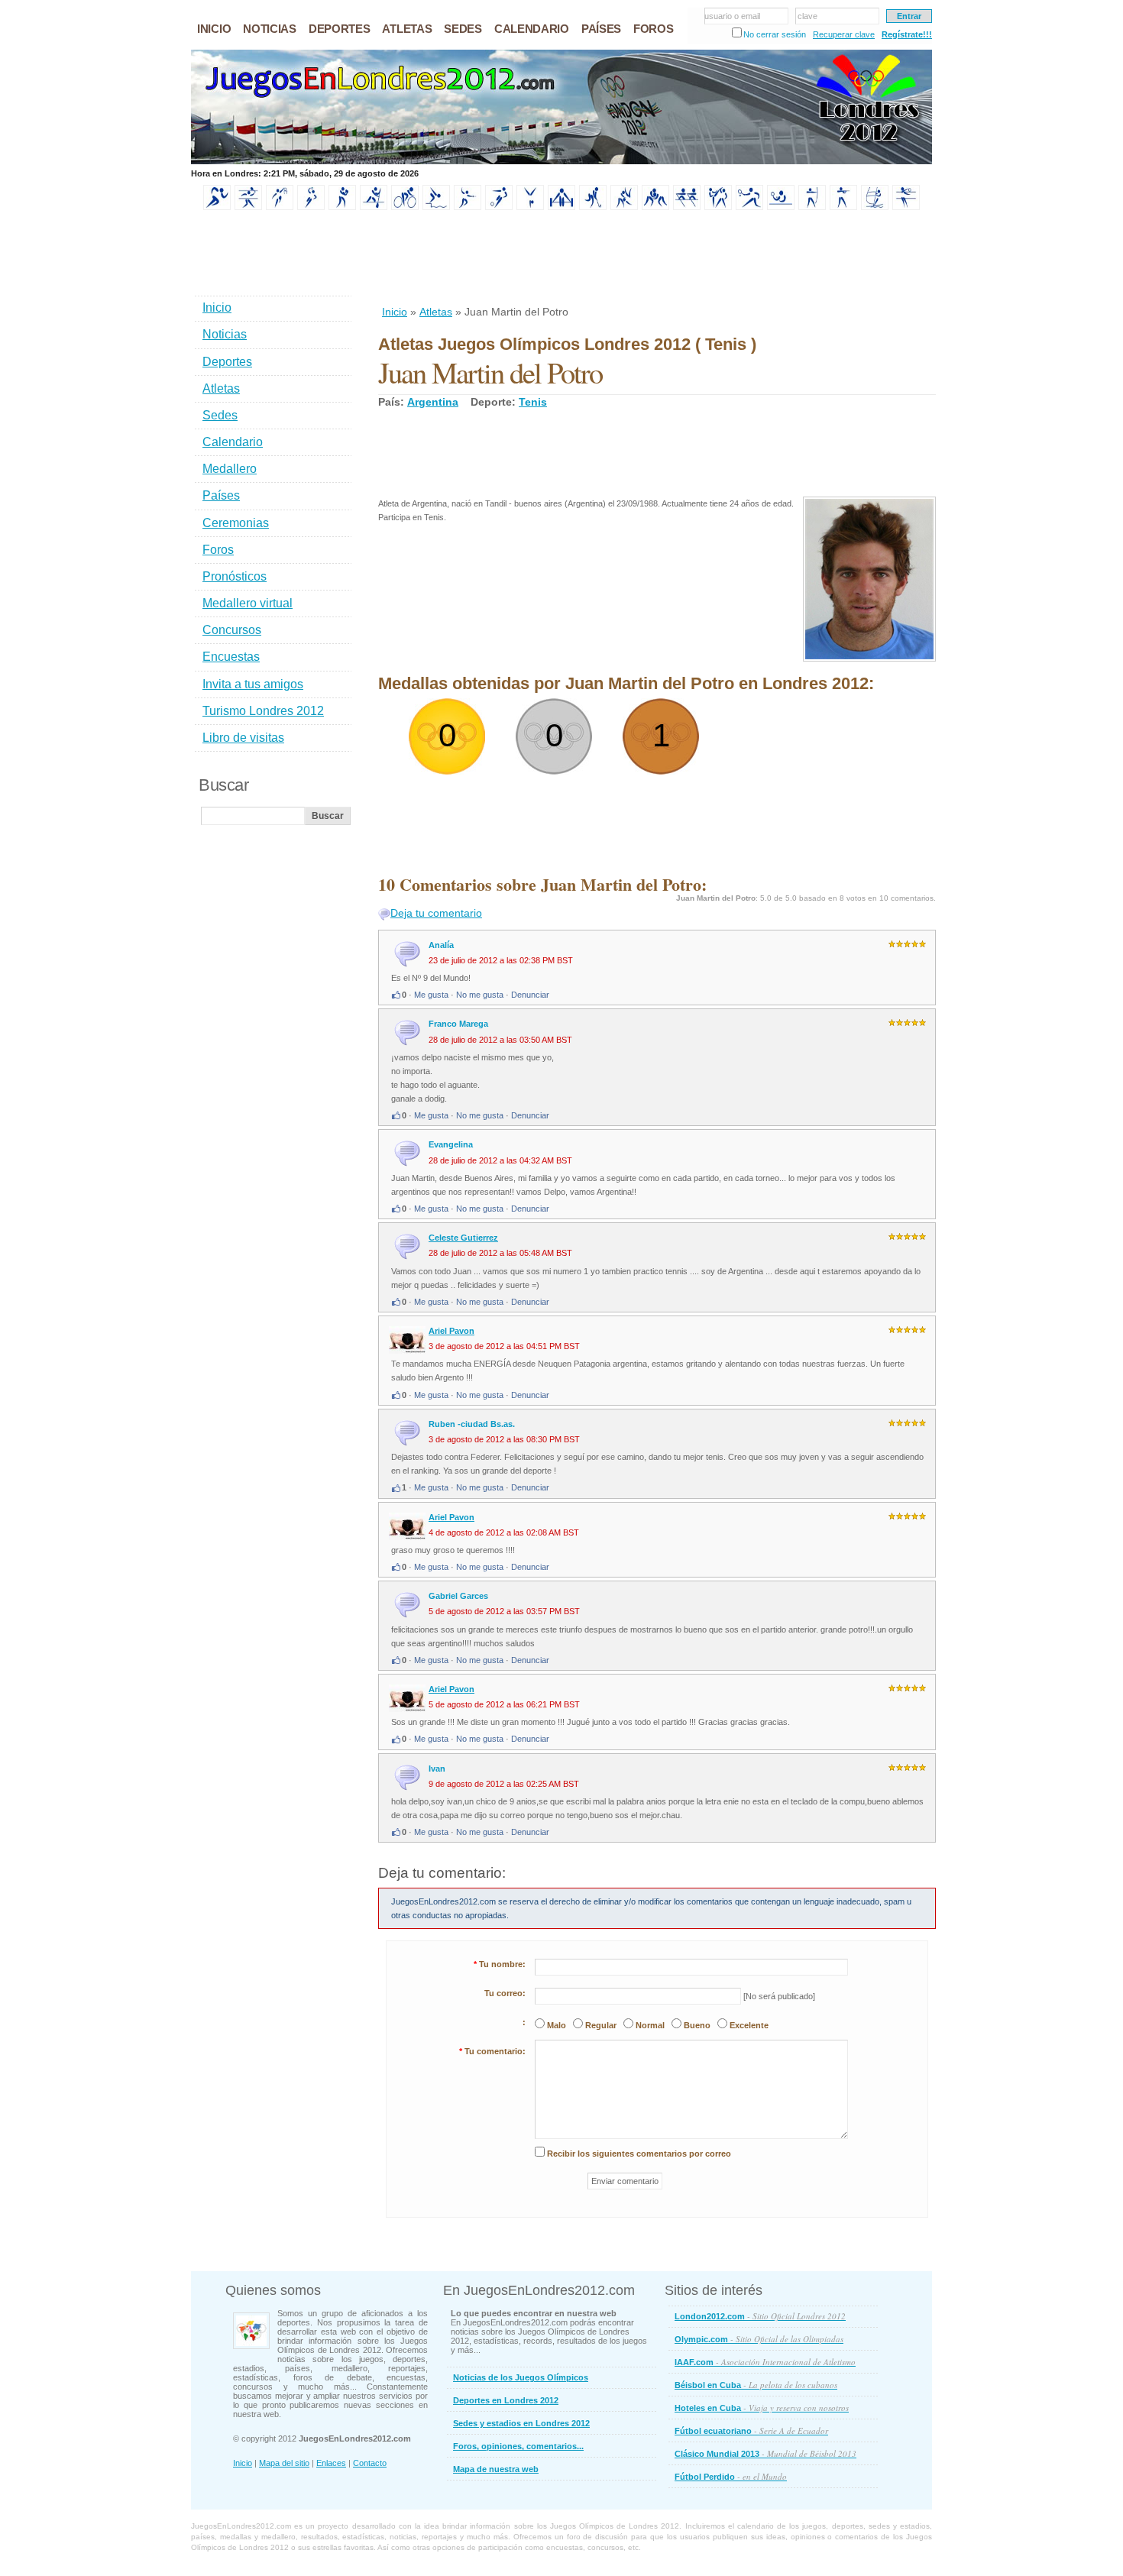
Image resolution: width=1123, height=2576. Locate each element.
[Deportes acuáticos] (436, 207)
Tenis (533, 402)
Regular (601, 2025)
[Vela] (875, 207)
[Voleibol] (906, 207)
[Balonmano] (311, 207)
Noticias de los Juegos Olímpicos (521, 2377)
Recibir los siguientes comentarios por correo (639, 2154)
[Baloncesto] (280, 207)
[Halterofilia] (561, 207)
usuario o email (732, 16)
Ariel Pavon (451, 1331)
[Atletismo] (217, 207)
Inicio (395, 312)
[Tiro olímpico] (843, 207)
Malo (557, 2025)
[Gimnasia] (530, 207)
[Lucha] (655, 207)
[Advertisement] (656, 259)
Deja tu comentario (436, 913)
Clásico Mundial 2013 (765, 2453)
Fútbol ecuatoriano (751, 2430)
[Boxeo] (342, 207)
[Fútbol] (499, 207)
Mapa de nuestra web (496, 2469)
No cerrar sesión (775, 34)
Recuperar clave (844, 34)
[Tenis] (749, 207)
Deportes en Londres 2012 (506, 2400)
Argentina (433, 402)
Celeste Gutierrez (463, 1238)
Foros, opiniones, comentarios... (518, 2446)
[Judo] (624, 207)
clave (807, 16)
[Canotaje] (374, 207)
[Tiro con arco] (812, 207)
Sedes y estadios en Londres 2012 (521, 2423)
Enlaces (331, 2463)
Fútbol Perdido (731, 2476)
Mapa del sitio (284, 2463)
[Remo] (687, 207)
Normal (650, 2025)
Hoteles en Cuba (762, 2408)
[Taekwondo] (718, 207)
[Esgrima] (468, 207)
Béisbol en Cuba (756, 2385)
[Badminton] (248, 207)
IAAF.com (765, 2362)
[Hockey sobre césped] (593, 207)
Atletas (436, 312)
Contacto (370, 2463)
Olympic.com (759, 2339)
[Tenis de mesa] (781, 207)
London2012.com (760, 2316)
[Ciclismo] (405, 207)
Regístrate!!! (907, 34)
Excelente (749, 2025)
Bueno (697, 2025)
